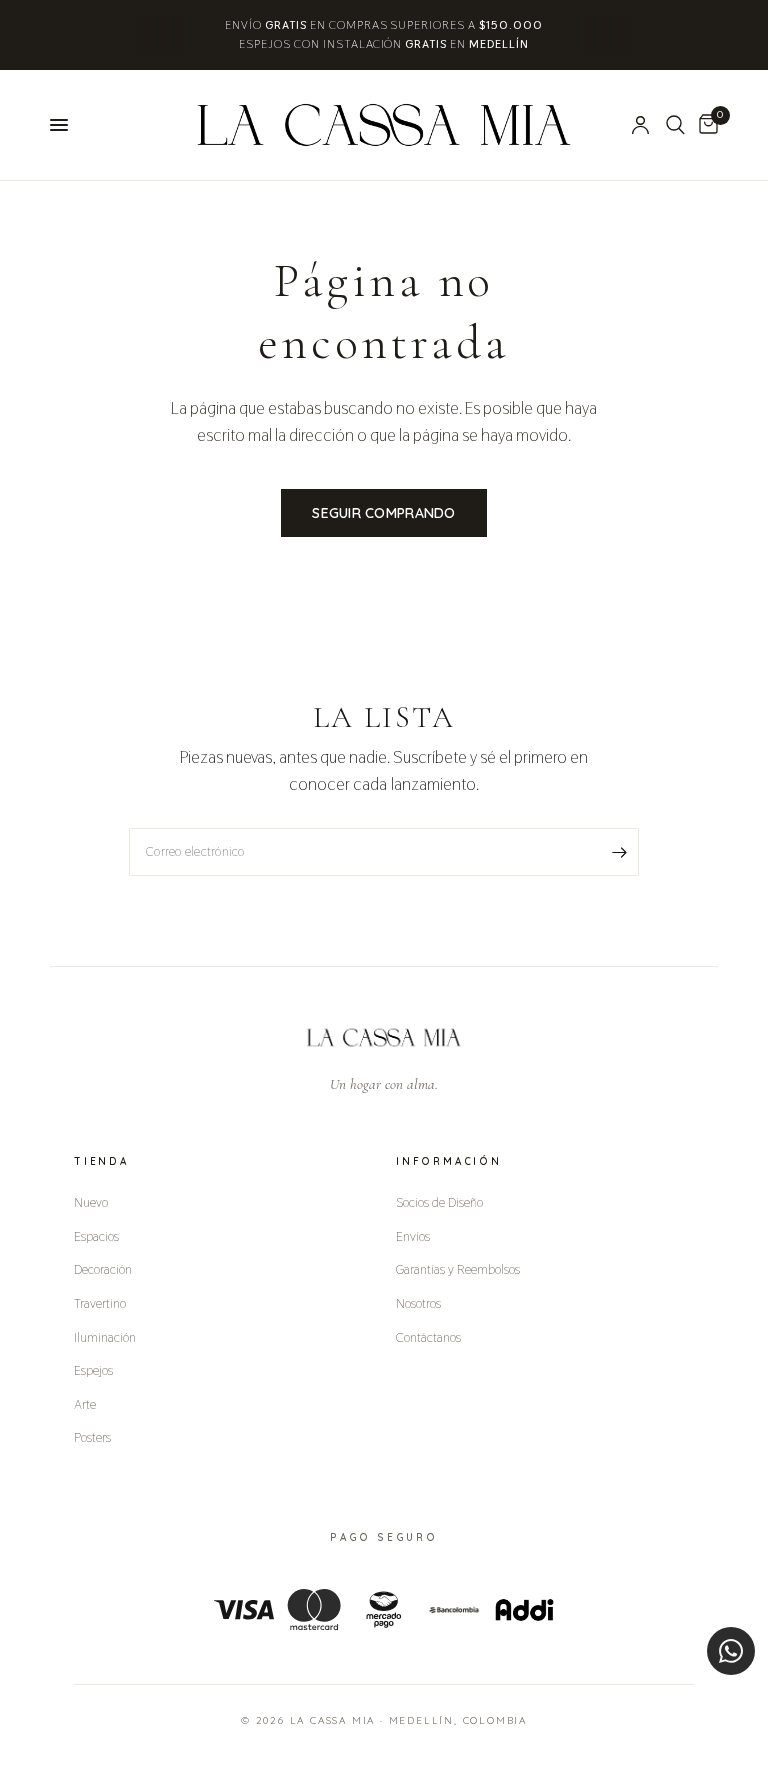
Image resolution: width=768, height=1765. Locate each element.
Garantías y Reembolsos (458, 1269)
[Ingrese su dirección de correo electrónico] (619, 852)
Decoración (103, 1269)
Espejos (93, 1370)
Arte (85, 1404)
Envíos (413, 1236)
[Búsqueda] (675, 125)
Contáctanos (428, 1337)
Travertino (100, 1303)
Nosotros (418, 1303)
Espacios (96, 1236)
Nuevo (91, 1202)
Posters (92, 1437)
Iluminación (105, 1337)
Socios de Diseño (439, 1202)
